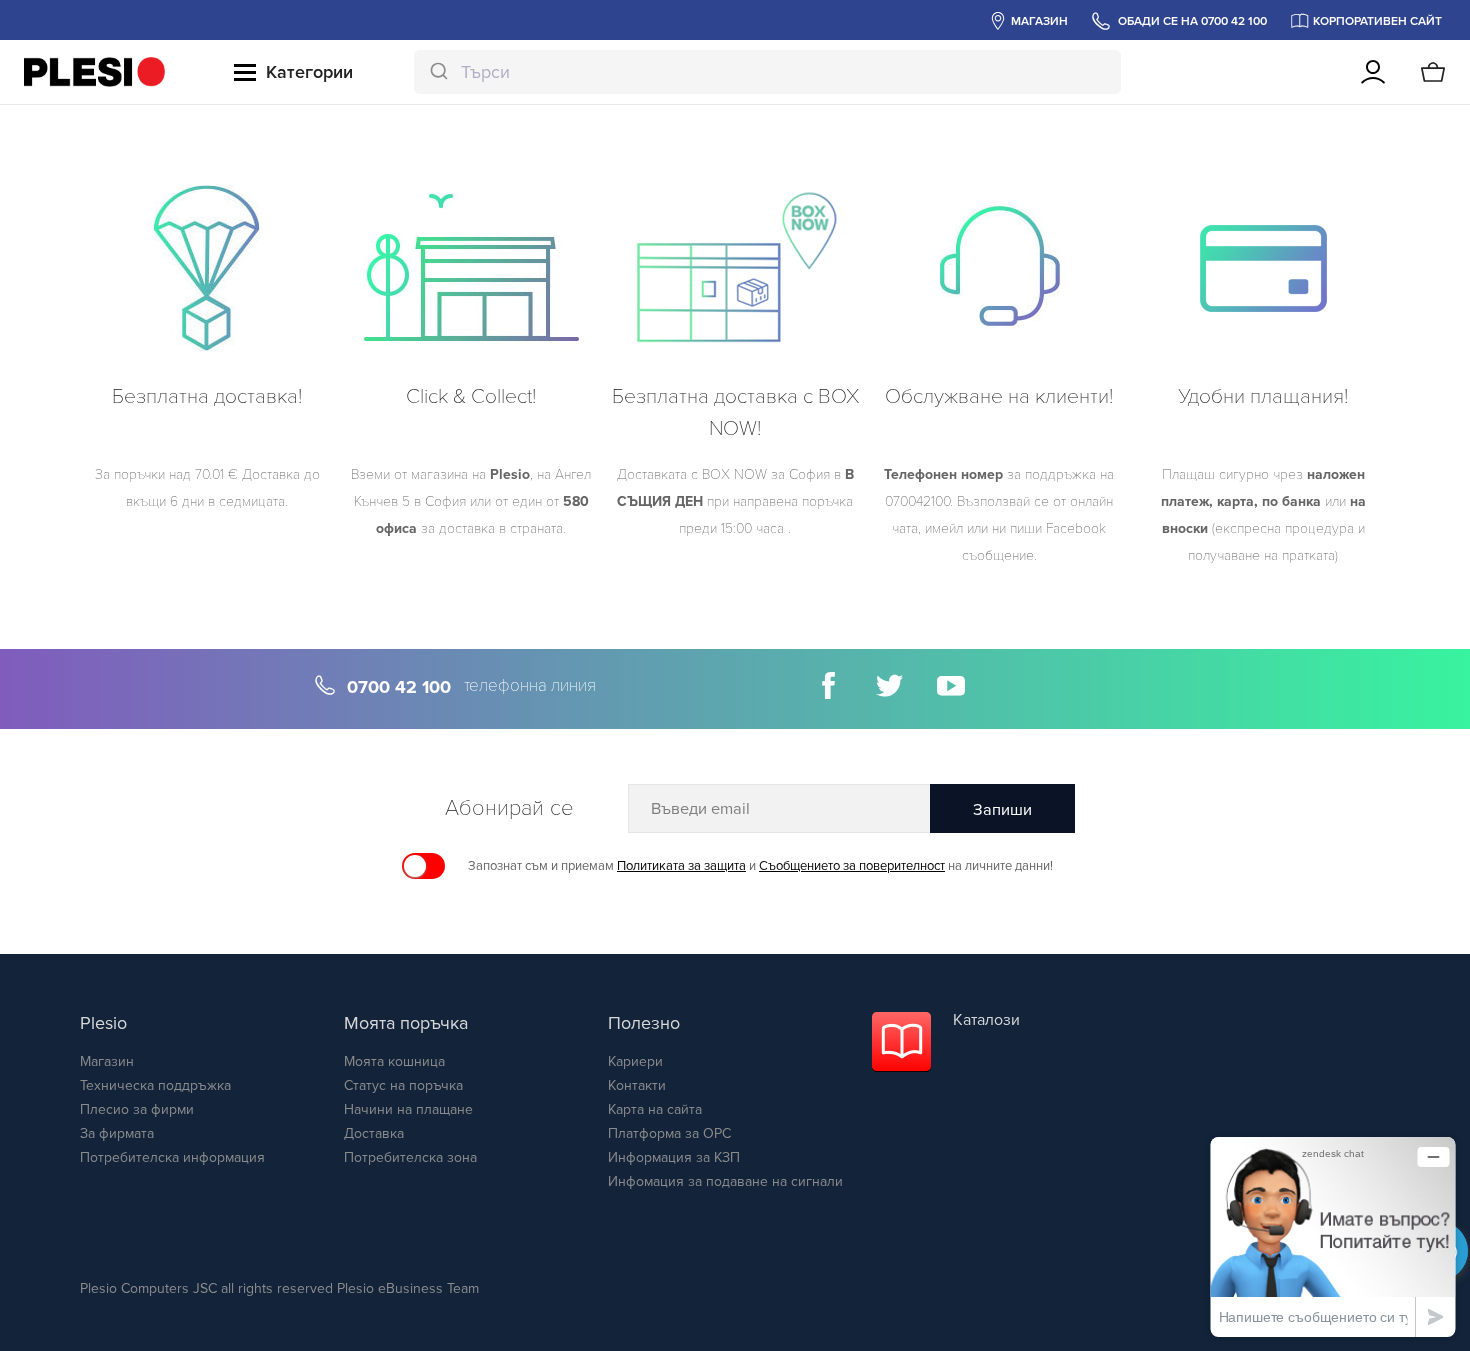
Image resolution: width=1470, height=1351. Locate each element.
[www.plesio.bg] (94, 72)
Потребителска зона (410, 1157)
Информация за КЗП (674, 1157)
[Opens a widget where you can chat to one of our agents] (1333, 1236)
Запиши (1002, 810)
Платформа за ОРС (669, 1133)
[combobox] (768, 72)
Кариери (635, 1061)
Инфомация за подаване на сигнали (725, 1181)
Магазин (107, 1061)
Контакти (637, 1085)
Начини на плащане (408, 1109)
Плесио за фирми (137, 1109)
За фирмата (117, 1133)
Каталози (986, 1020)
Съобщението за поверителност (852, 866)
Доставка (374, 1133)
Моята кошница (394, 1061)
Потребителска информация (172, 1157)
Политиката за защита (681, 866)
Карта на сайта (655, 1109)
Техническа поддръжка (155, 1085)
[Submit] (437, 72)
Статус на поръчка (403, 1085)
